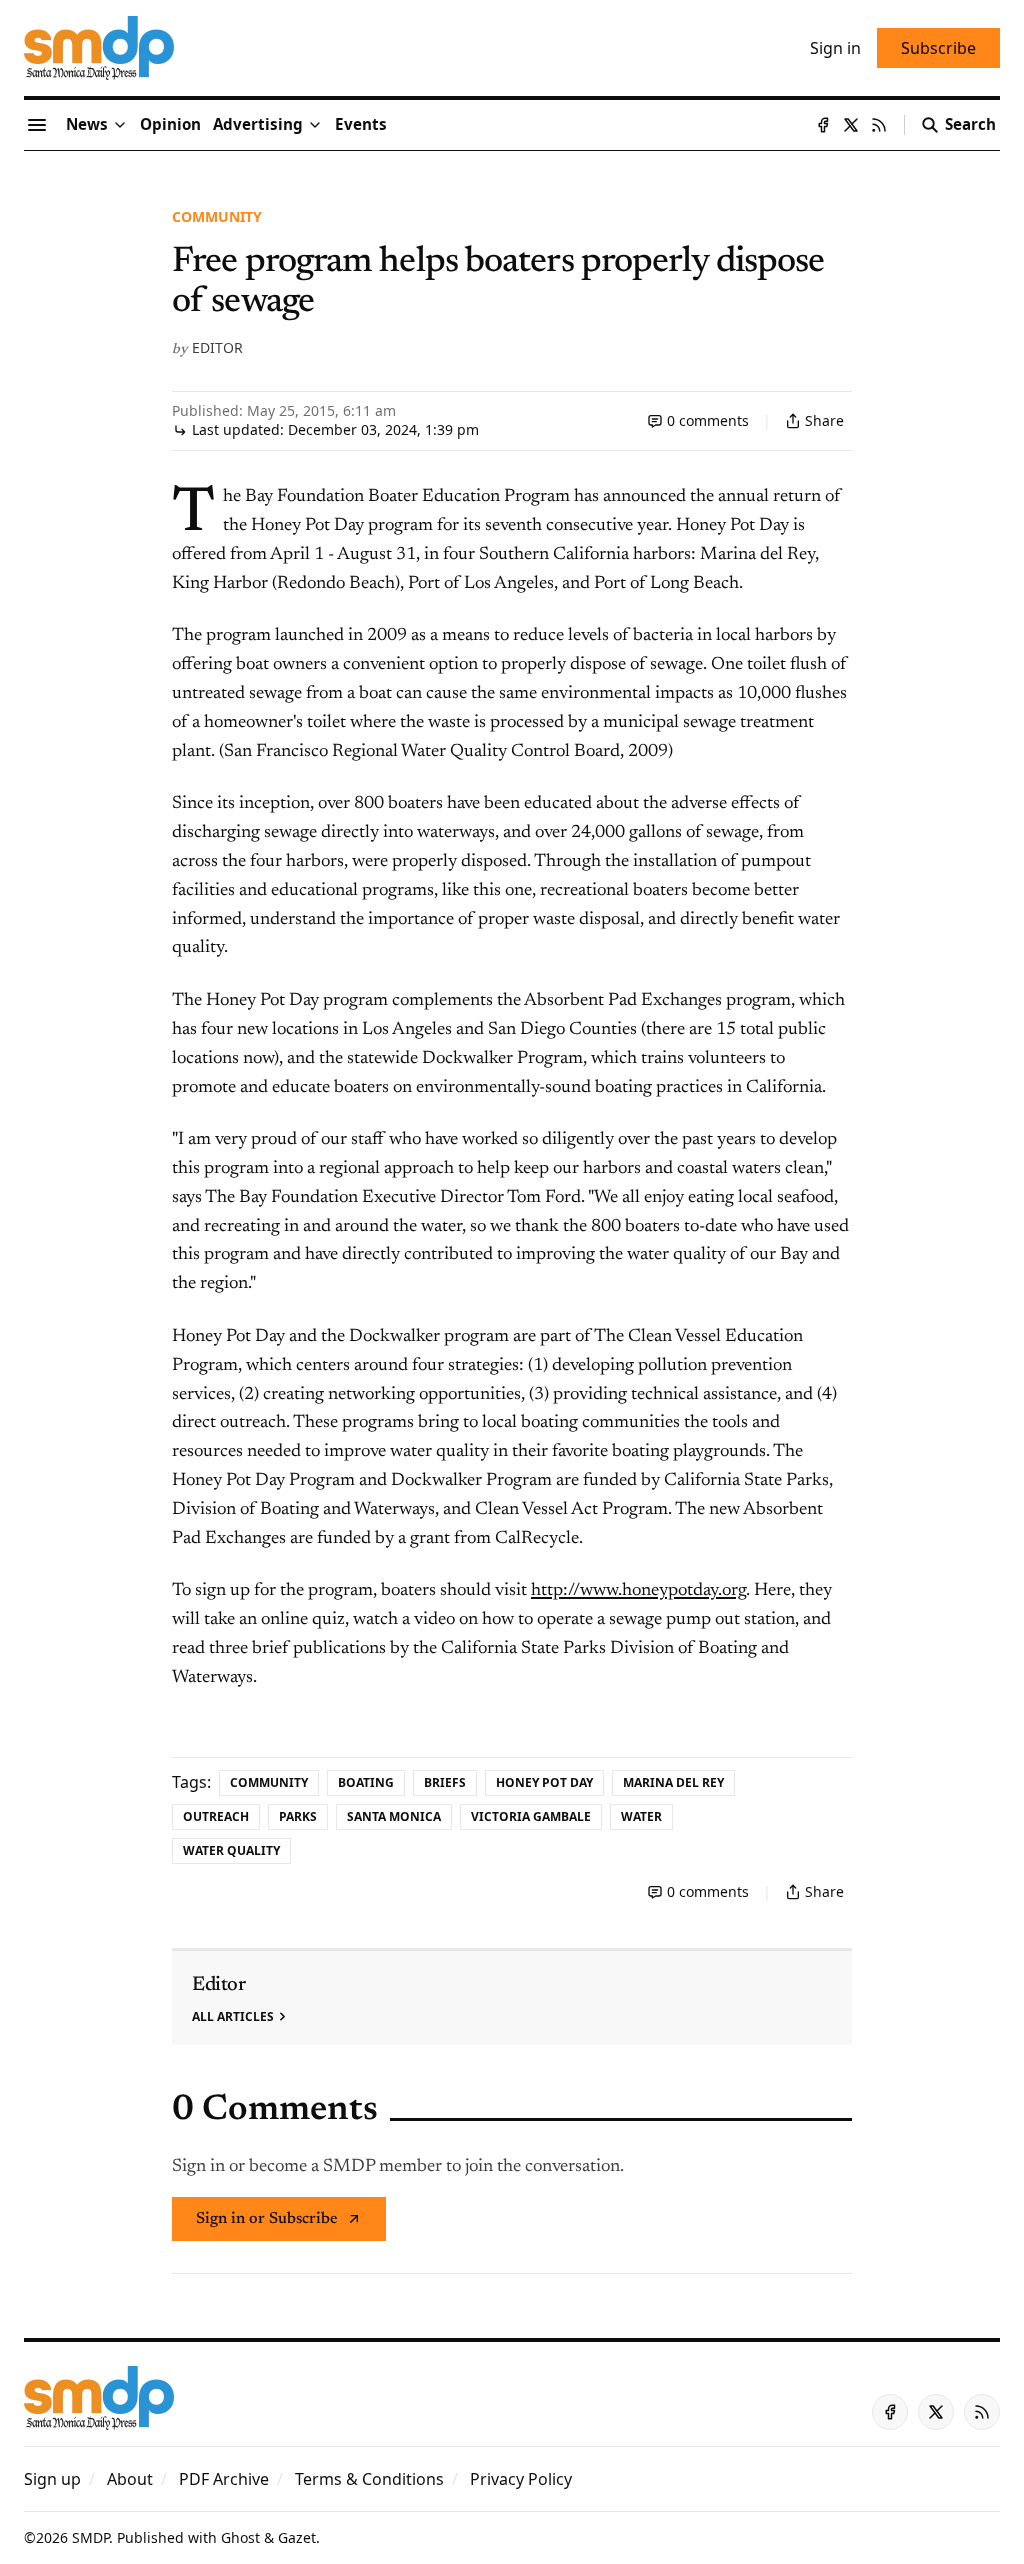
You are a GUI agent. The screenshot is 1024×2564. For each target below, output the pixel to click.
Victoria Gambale (531, 1816)
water (641, 1816)
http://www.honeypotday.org (638, 1591)
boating (366, 1782)
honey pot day (544, 1782)
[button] (258, 125)
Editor (217, 347)
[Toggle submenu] (120, 125)
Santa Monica (394, 1816)
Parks (298, 1816)
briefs (445, 1782)
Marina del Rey (673, 1782)
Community (217, 216)
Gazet (297, 2537)
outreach (216, 1816)
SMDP (90, 2537)
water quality (231, 1850)
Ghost (240, 2537)
